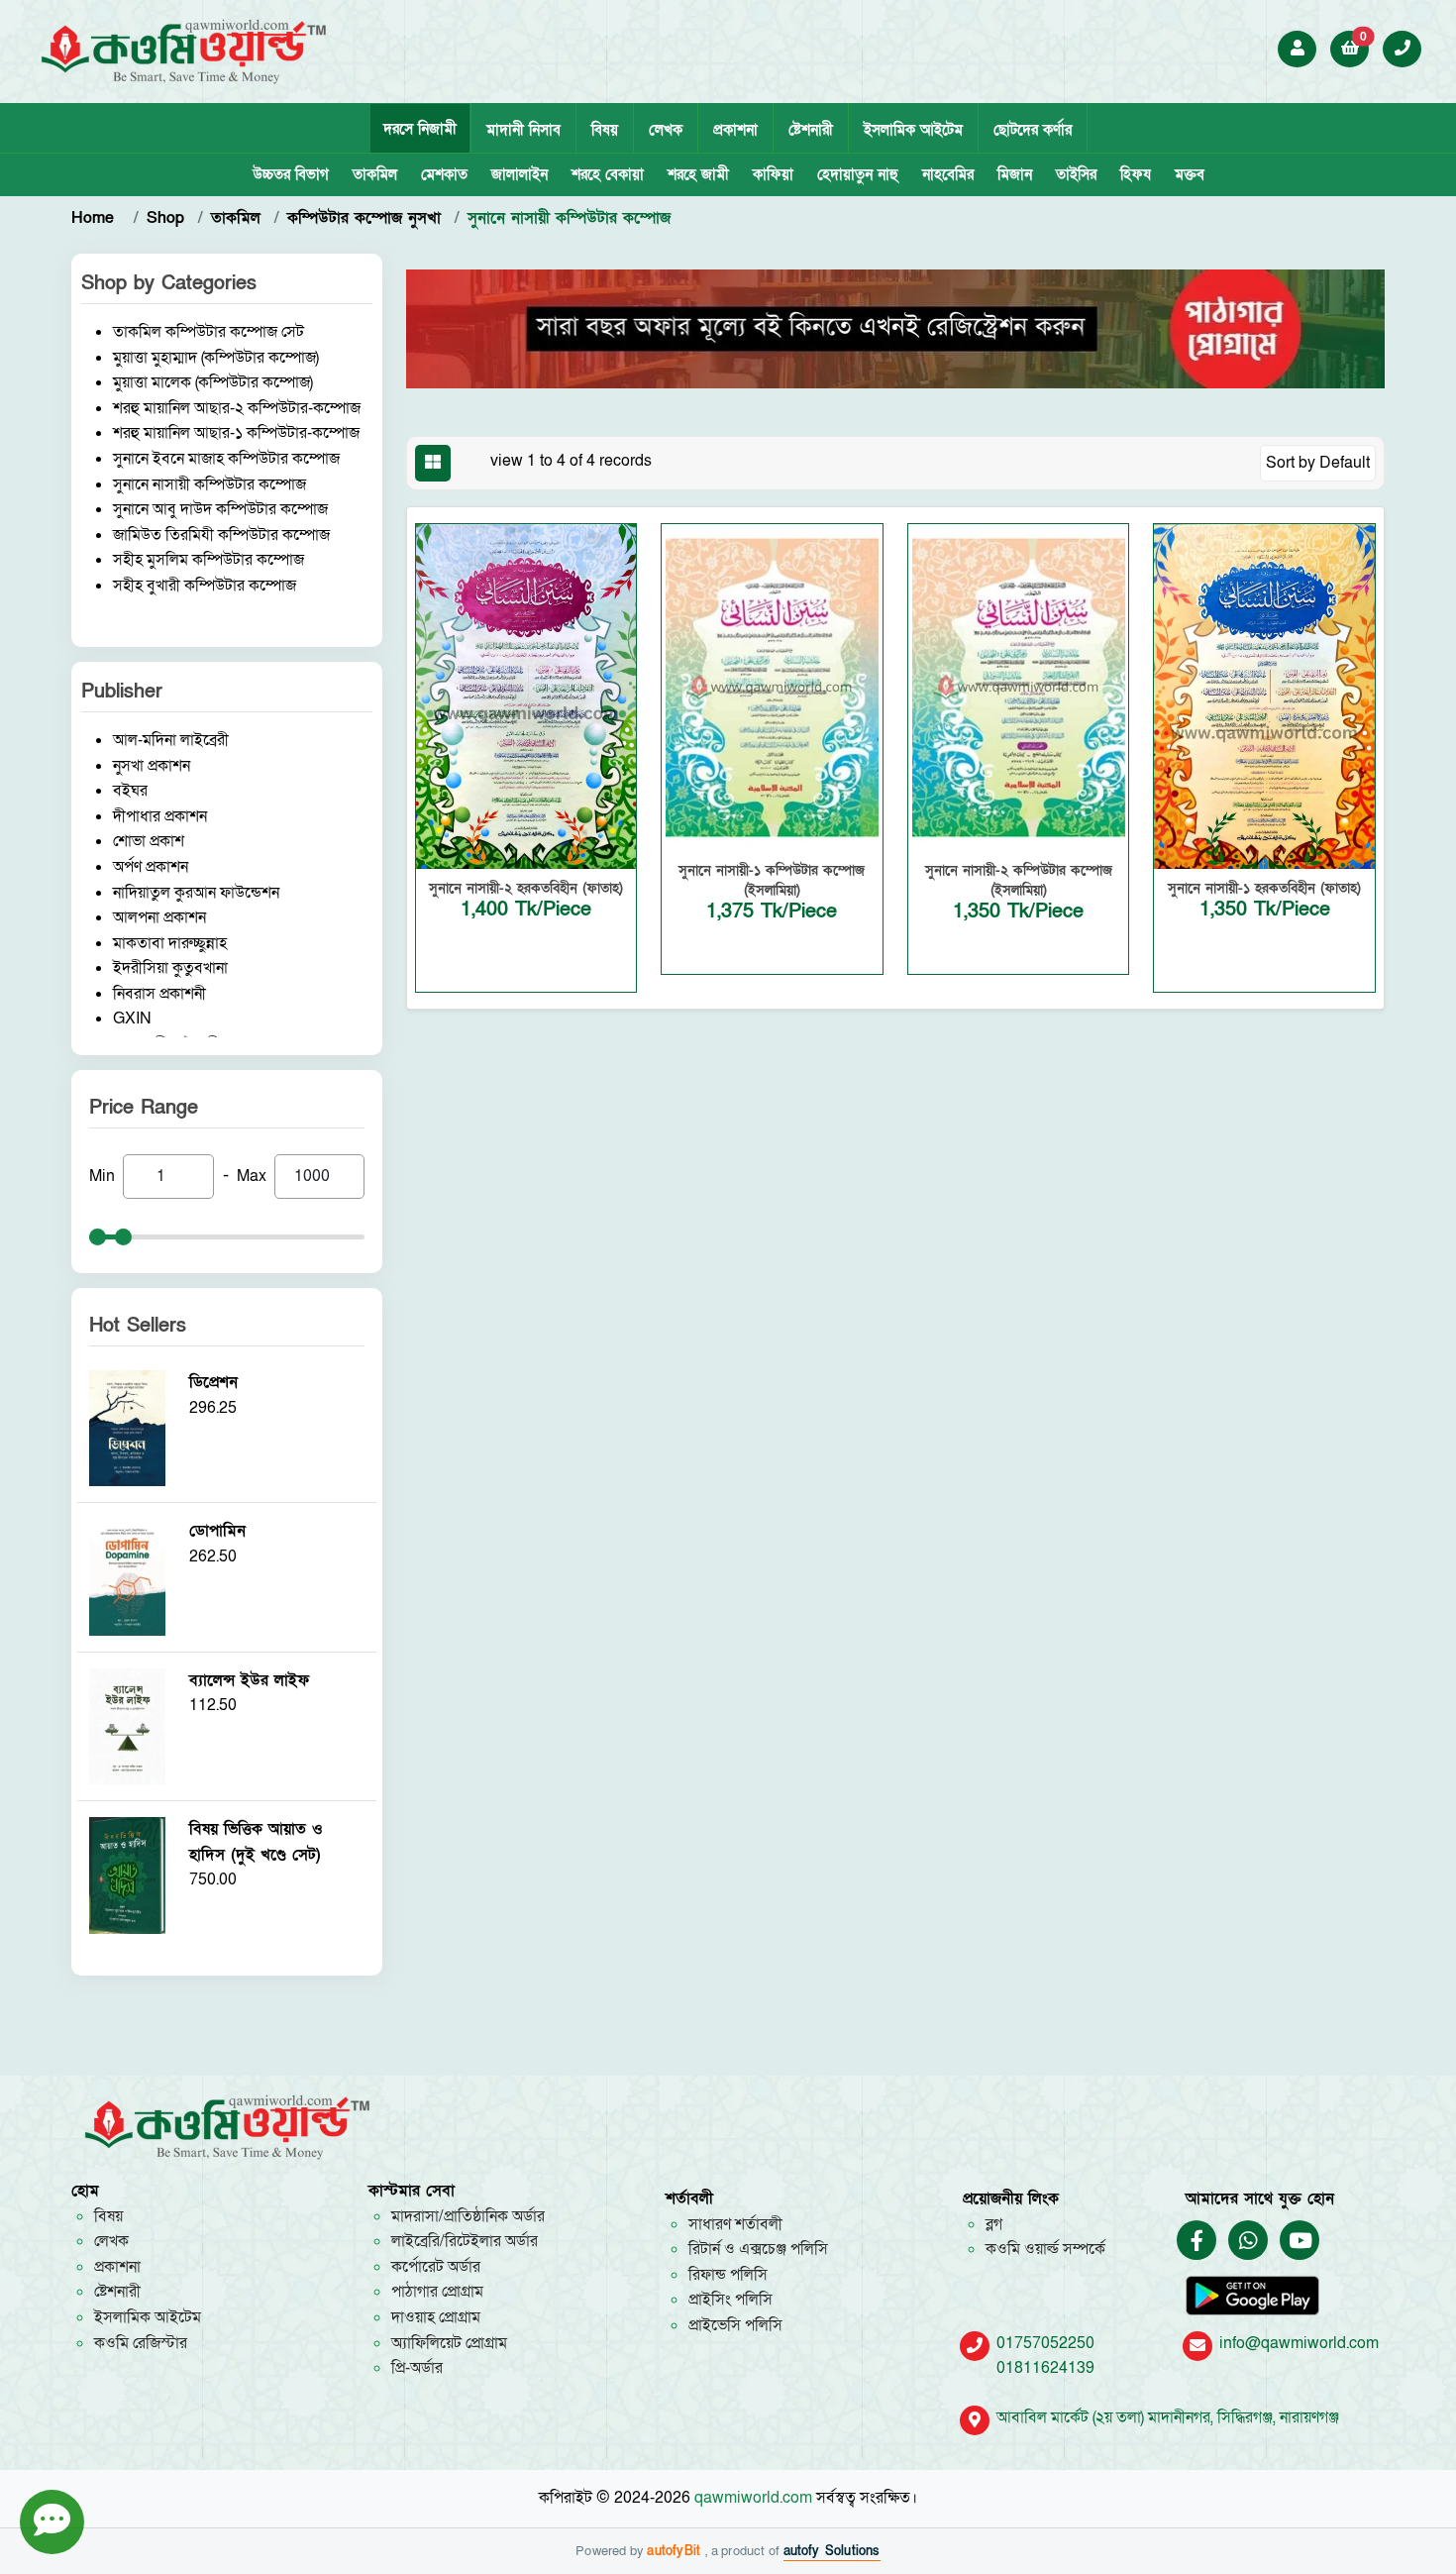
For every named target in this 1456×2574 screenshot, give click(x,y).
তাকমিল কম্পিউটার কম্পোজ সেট (208, 332)
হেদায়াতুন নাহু (858, 174)
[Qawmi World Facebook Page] (1197, 2242)
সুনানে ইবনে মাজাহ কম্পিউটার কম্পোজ (226, 459)
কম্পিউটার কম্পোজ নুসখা (364, 218)
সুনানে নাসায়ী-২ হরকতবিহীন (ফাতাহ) (526, 888)
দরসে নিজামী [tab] (420, 129)
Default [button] (1345, 463)
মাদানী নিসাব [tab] (523, 130)
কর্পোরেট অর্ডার (436, 2267)
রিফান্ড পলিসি (728, 2275)
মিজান (1015, 174)
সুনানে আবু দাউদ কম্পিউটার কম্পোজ (220, 509)
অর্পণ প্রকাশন (151, 867)
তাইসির (1076, 174)
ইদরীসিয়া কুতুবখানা (170, 968)
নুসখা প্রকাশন (152, 766)
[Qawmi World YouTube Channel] (1300, 2242)
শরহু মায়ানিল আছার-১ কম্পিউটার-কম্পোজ (236, 433)
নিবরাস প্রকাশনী (159, 994)
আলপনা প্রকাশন (159, 917)
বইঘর (130, 791)
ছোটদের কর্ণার (1033, 130)
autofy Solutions (832, 2551)
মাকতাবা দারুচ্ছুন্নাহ (170, 943)
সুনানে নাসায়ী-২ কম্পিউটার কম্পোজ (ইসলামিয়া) (1019, 880)
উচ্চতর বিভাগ (291, 174)
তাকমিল (375, 174)
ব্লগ (994, 2224)
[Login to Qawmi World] (1298, 49)
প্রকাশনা (735, 130)
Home (96, 218)
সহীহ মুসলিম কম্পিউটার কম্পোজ (208, 560)
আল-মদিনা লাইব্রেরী (171, 740)
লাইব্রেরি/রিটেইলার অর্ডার (465, 2241)
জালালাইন (520, 174)
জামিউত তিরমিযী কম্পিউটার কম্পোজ (221, 535)
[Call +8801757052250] (1403, 49)
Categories (209, 283)
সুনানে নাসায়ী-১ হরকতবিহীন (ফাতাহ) (1264, 888)
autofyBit (676, 2551)
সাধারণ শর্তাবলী (735, 2224)
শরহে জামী (698, 174)
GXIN (132, 1019)
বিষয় (605, 130)
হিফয (1136, 174)
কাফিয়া (773, 174)
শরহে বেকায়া (608, 174)
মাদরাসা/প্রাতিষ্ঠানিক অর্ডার (468, 2216)
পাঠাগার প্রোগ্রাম (437, 2292)
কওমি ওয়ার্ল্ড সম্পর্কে (1045, 2249)
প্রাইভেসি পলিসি (735, 2325)
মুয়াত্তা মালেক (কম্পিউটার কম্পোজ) (213, 382)
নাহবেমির (948, 174)
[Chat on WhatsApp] (1248, 2242)
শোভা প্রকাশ (149, 841)
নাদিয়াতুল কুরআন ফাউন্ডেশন (196, 893)
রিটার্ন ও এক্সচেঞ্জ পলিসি (758, 2249)
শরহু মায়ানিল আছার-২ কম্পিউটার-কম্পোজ (237, 408)
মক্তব (1190, 174)
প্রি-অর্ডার (417, 2368)
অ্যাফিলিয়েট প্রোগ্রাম (449, 2343)
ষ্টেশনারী (811, 130)
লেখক (666, 130)
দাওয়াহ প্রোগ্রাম (436, 2317)
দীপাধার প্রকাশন (160, 816)
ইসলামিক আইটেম (913, 130)
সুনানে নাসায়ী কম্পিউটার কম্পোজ (209, 484)
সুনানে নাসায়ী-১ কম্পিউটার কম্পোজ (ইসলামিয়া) (772, 880)
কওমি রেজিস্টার (141, 2343)
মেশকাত (444, 174)
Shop (165, 218)
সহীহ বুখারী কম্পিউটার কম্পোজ (205, 586)
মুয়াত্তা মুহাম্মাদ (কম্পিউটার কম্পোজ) (216, 358)
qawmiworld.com (753, 2498)
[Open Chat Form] (52, 2522)
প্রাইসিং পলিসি (730, 2300)
